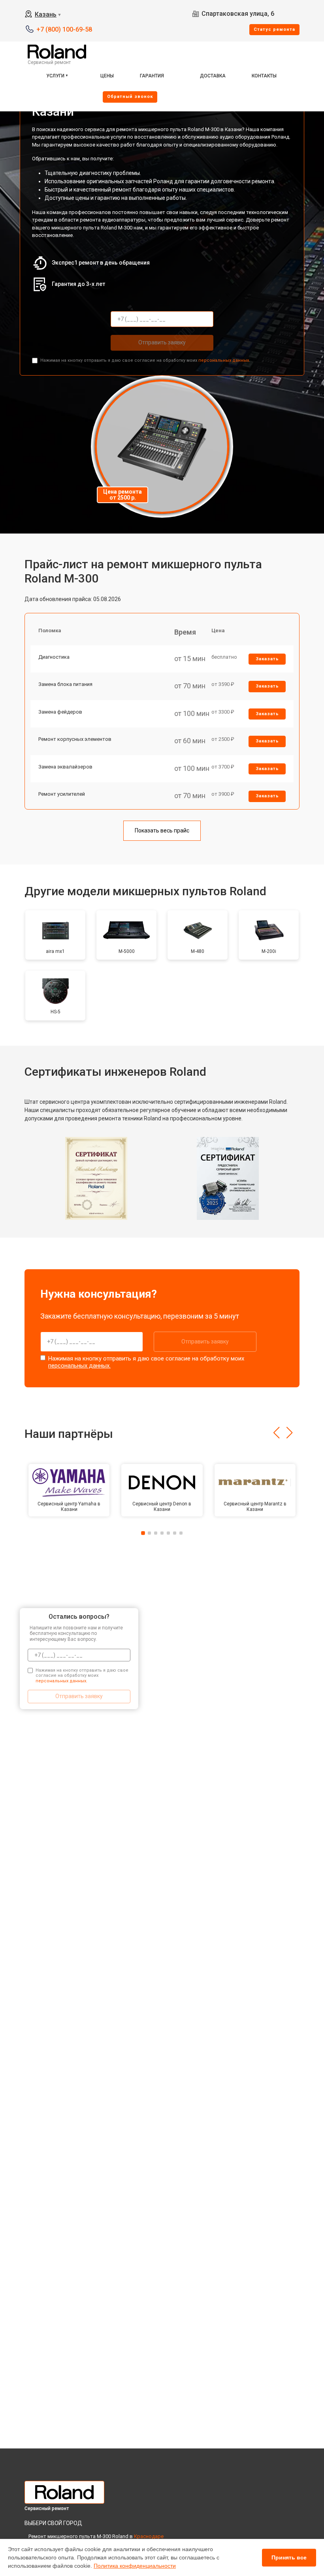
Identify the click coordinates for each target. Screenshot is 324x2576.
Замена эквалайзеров (65, 767)
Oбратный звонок (130, 97)
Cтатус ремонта (274, 29)
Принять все (289, 2557)
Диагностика (54, 657)
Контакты (264, 76)
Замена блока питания (65, 684)
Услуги (55, 76)
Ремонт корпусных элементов (75, 739)
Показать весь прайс (162, 830)
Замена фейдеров (60, 712)
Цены (107, 76)
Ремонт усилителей (62, 794)
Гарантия (152, 76)
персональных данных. (224, 360)
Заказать (267, 659)
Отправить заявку (162, 342)
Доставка (213, 76)
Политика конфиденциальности (135, 2566)
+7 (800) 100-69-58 (64, 29)
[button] (276, 1433)
